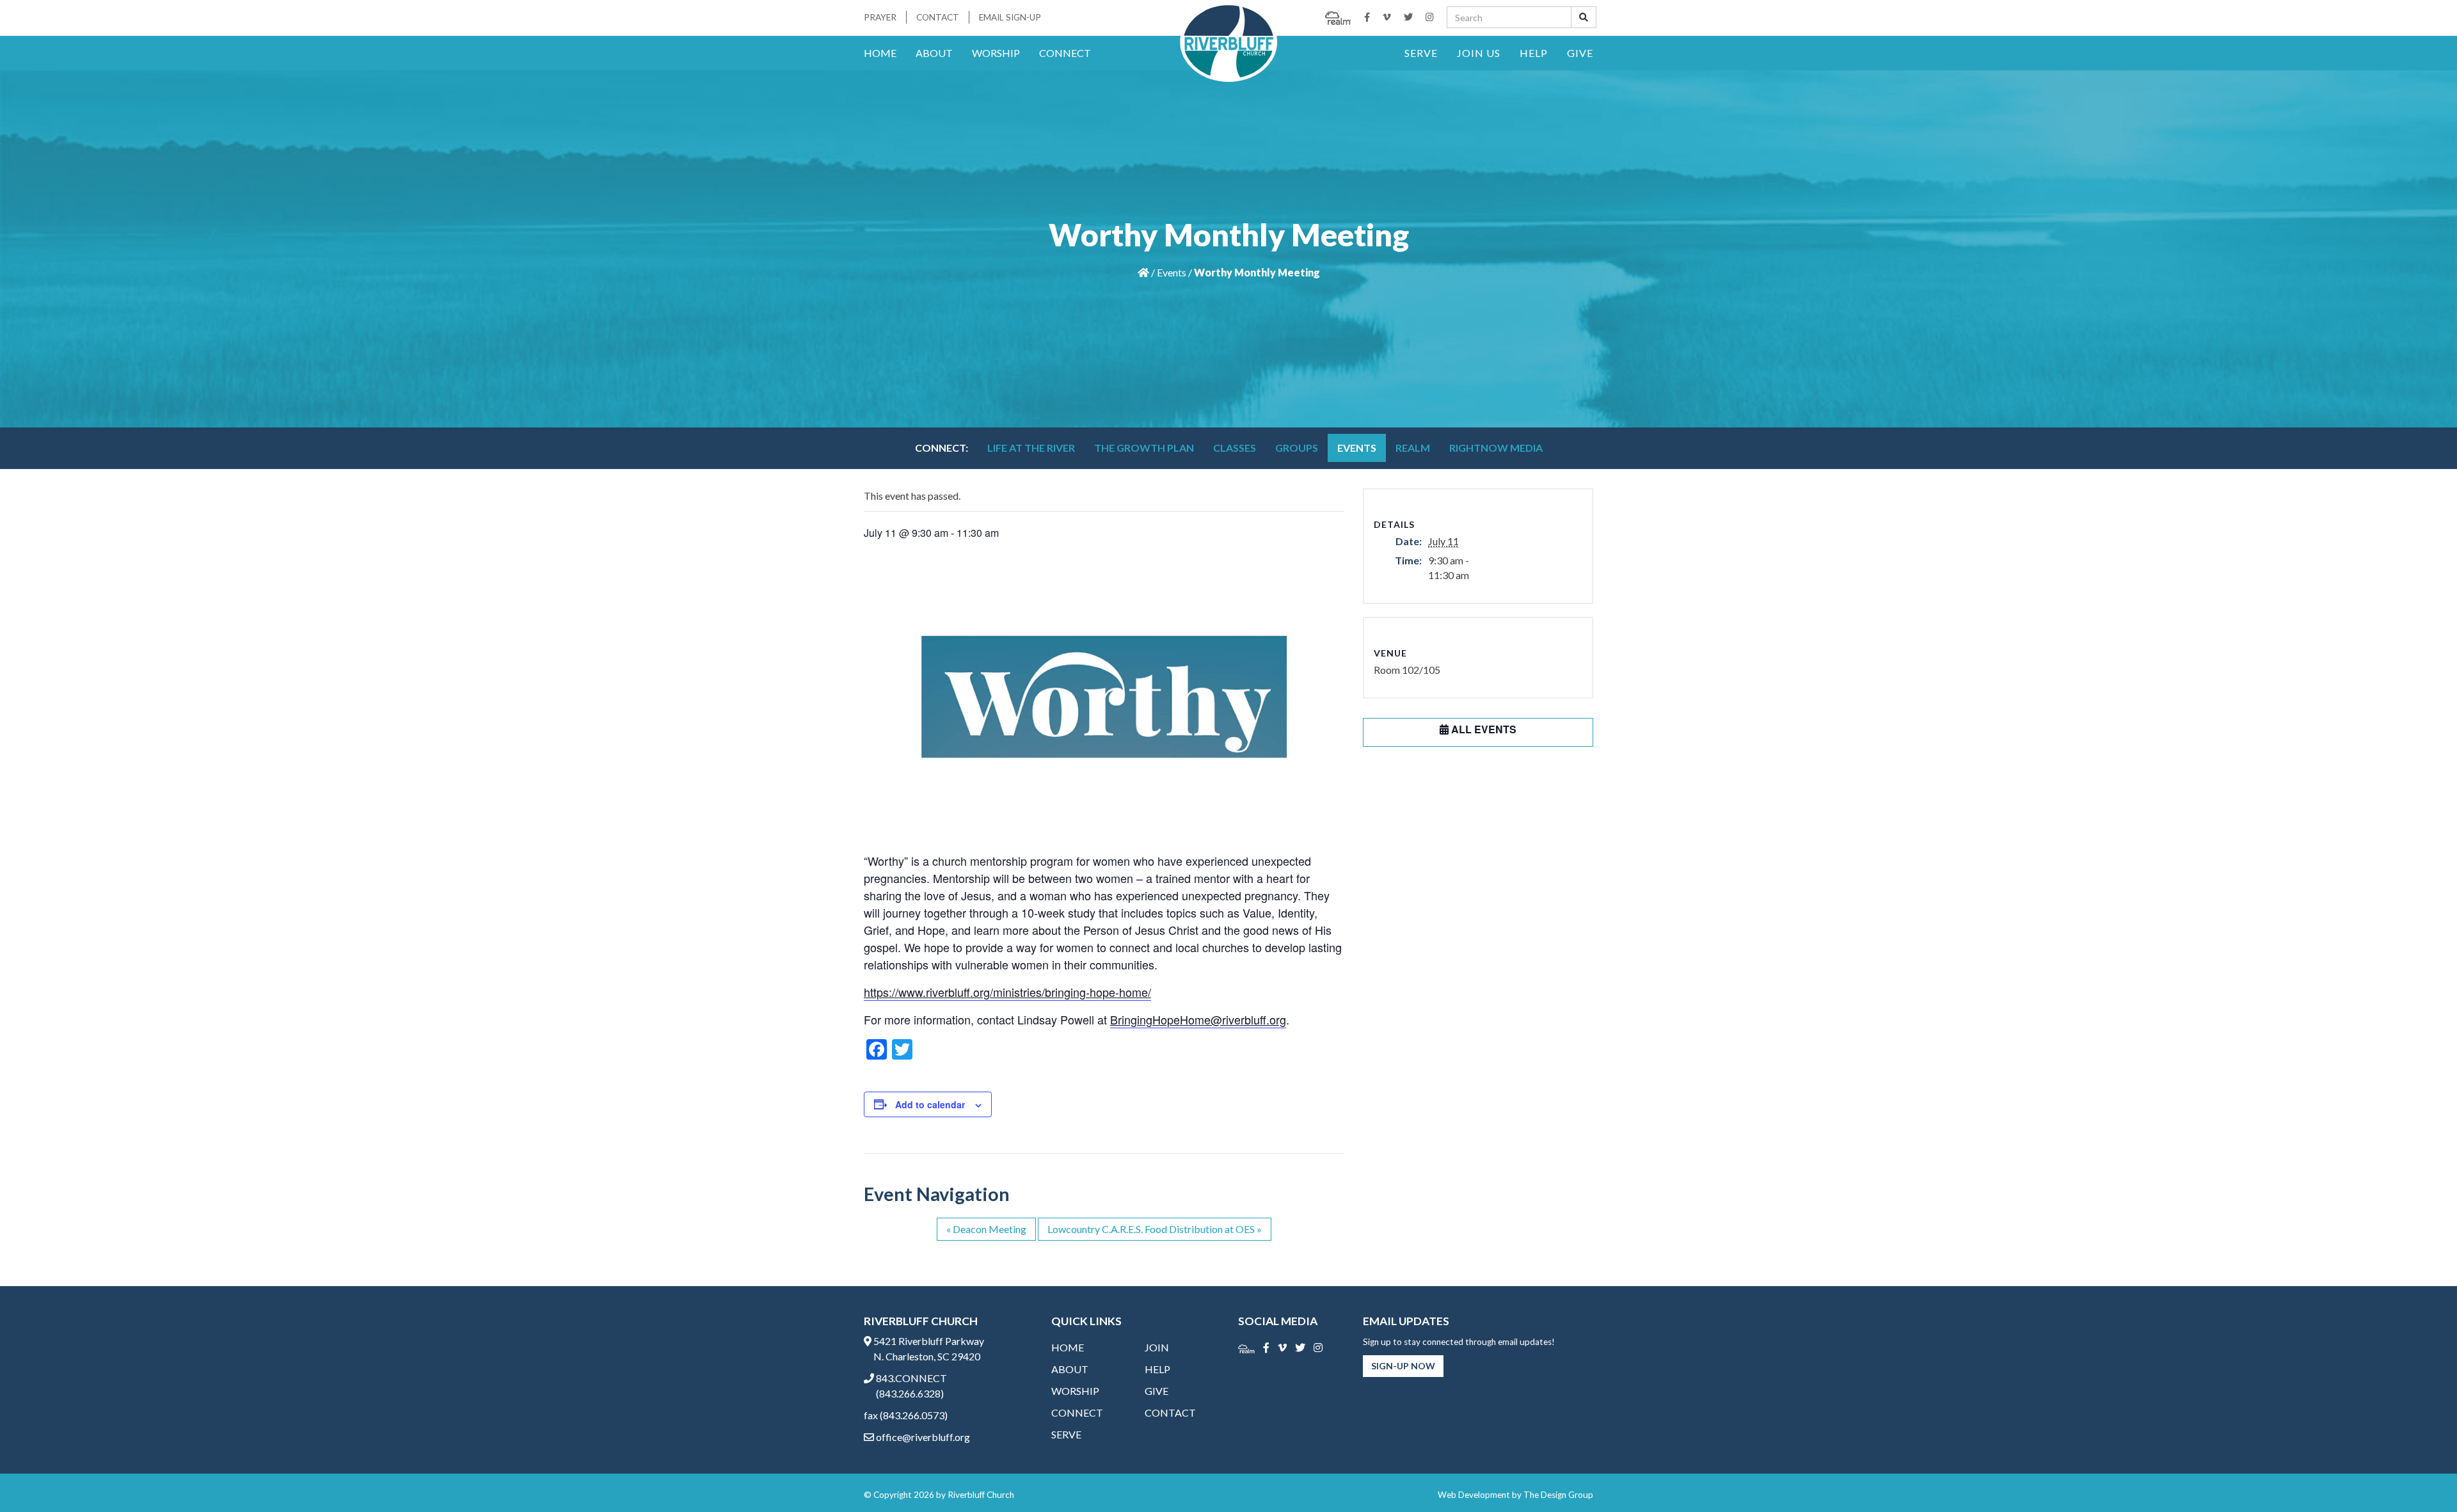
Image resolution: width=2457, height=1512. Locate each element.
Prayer (880, 17)
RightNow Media (1496, 448)
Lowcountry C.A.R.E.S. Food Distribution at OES (1155, 1229)
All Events (1483, 729)
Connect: (942, 448)
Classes (1235, 448)
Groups (1297, 448)
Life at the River (1031, 448)
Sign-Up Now (1403, 1366)
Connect (1065, 53)
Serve (1421, 53)
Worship (996, 53)
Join (1157, 1347)
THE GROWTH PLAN (1144, 448)
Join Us (1479, 53)
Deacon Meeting (986, 1229)
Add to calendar (930, 1104)
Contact (938, 17)
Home (880, 53)
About (934, 53)
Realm (1413, 448)
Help (1534, 53)
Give (1580, 53)
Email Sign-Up (1010, 17)
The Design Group (1558, 1495)
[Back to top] (2421, 1476)
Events (1172, 272)
